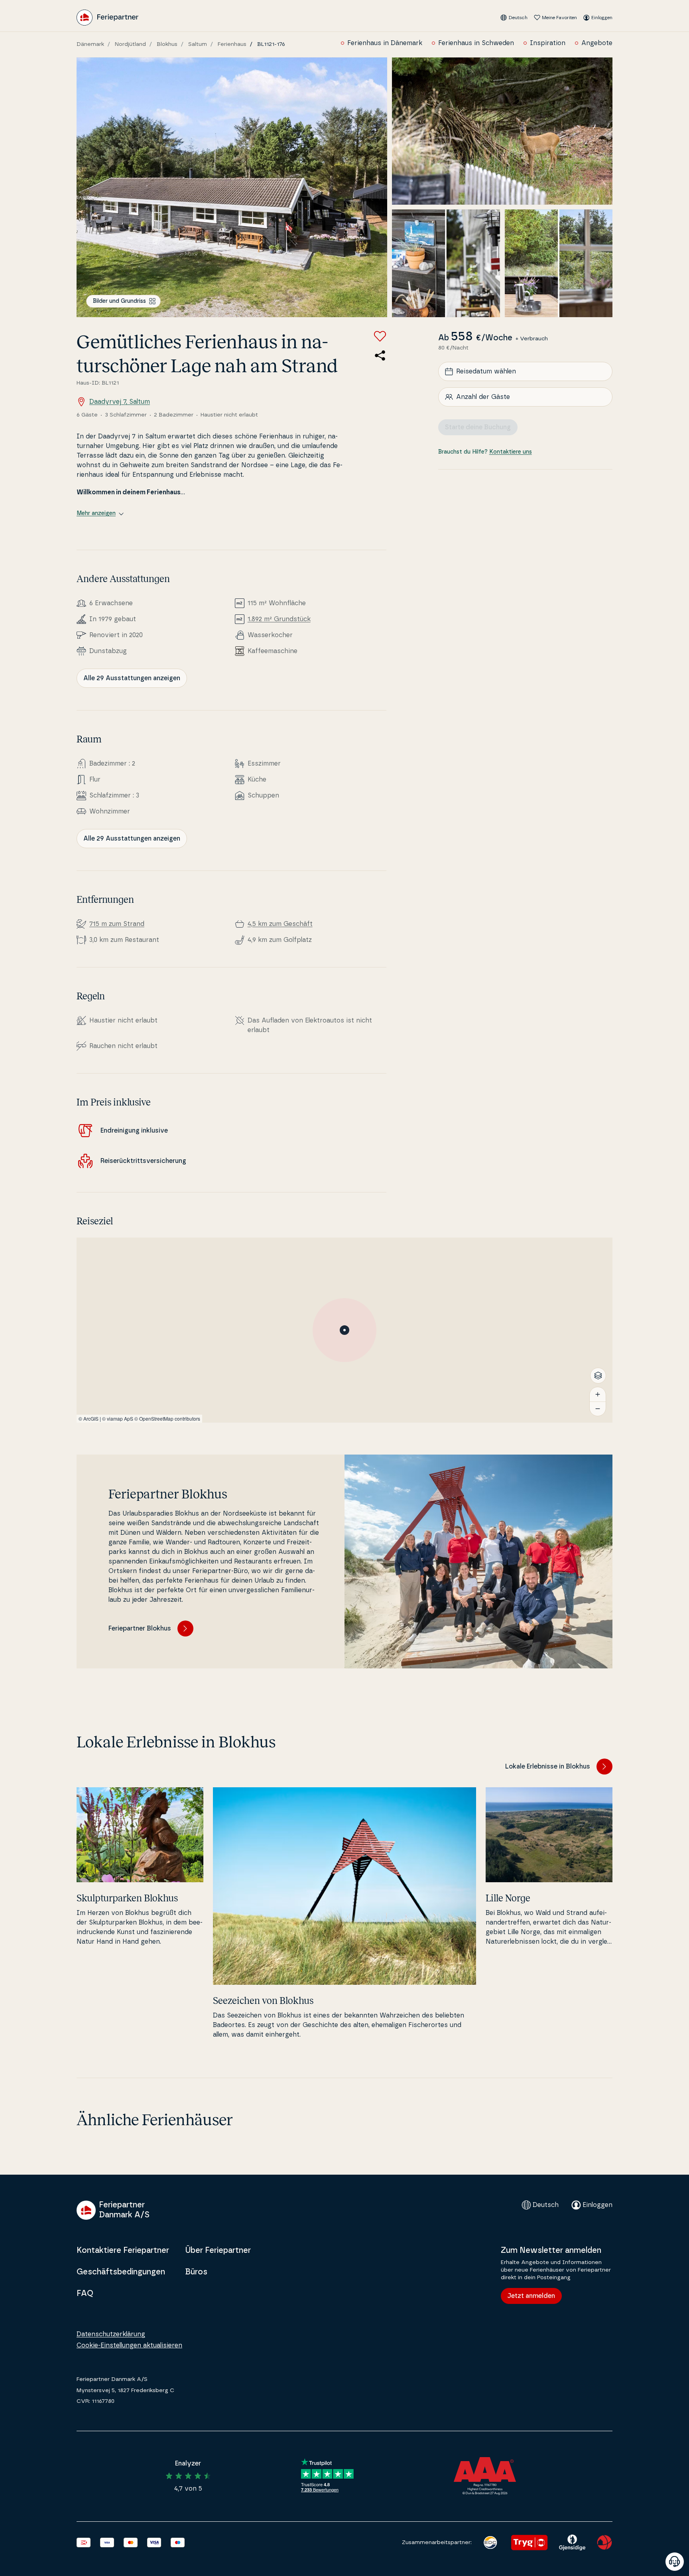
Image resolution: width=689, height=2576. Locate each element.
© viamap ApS (118, 1418)
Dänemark (90, 44)
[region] (344, 1330)
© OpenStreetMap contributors (167, 1418)
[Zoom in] (598, 1394)
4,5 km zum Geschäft (280, 924)
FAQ (85, 2294)
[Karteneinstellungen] (598, 1376)
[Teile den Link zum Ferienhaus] (380, 355)
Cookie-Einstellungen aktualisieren (129, 2345)
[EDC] (490, 2542)
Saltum (198, 44)
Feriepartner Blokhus (140, 1629)
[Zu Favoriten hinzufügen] (380, 336)
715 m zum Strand (117, 924)
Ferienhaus (232, 44)
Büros (196, 2272)
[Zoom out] (598, 1409)
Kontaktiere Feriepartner (123, 2250)
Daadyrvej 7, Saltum (120, 402)
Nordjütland (130, 44)
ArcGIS (91, 1418)
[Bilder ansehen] (232, 187)
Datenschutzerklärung (111, 2334)
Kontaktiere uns (511, 452)
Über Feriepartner (218, 2250)
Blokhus (167, 44)
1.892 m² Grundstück (279, 619)
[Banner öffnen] (675, 2562)
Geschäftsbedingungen (121, 2272)
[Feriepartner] (107, 18)
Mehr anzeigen (96, 513)
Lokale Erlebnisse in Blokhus (548, 1767)
